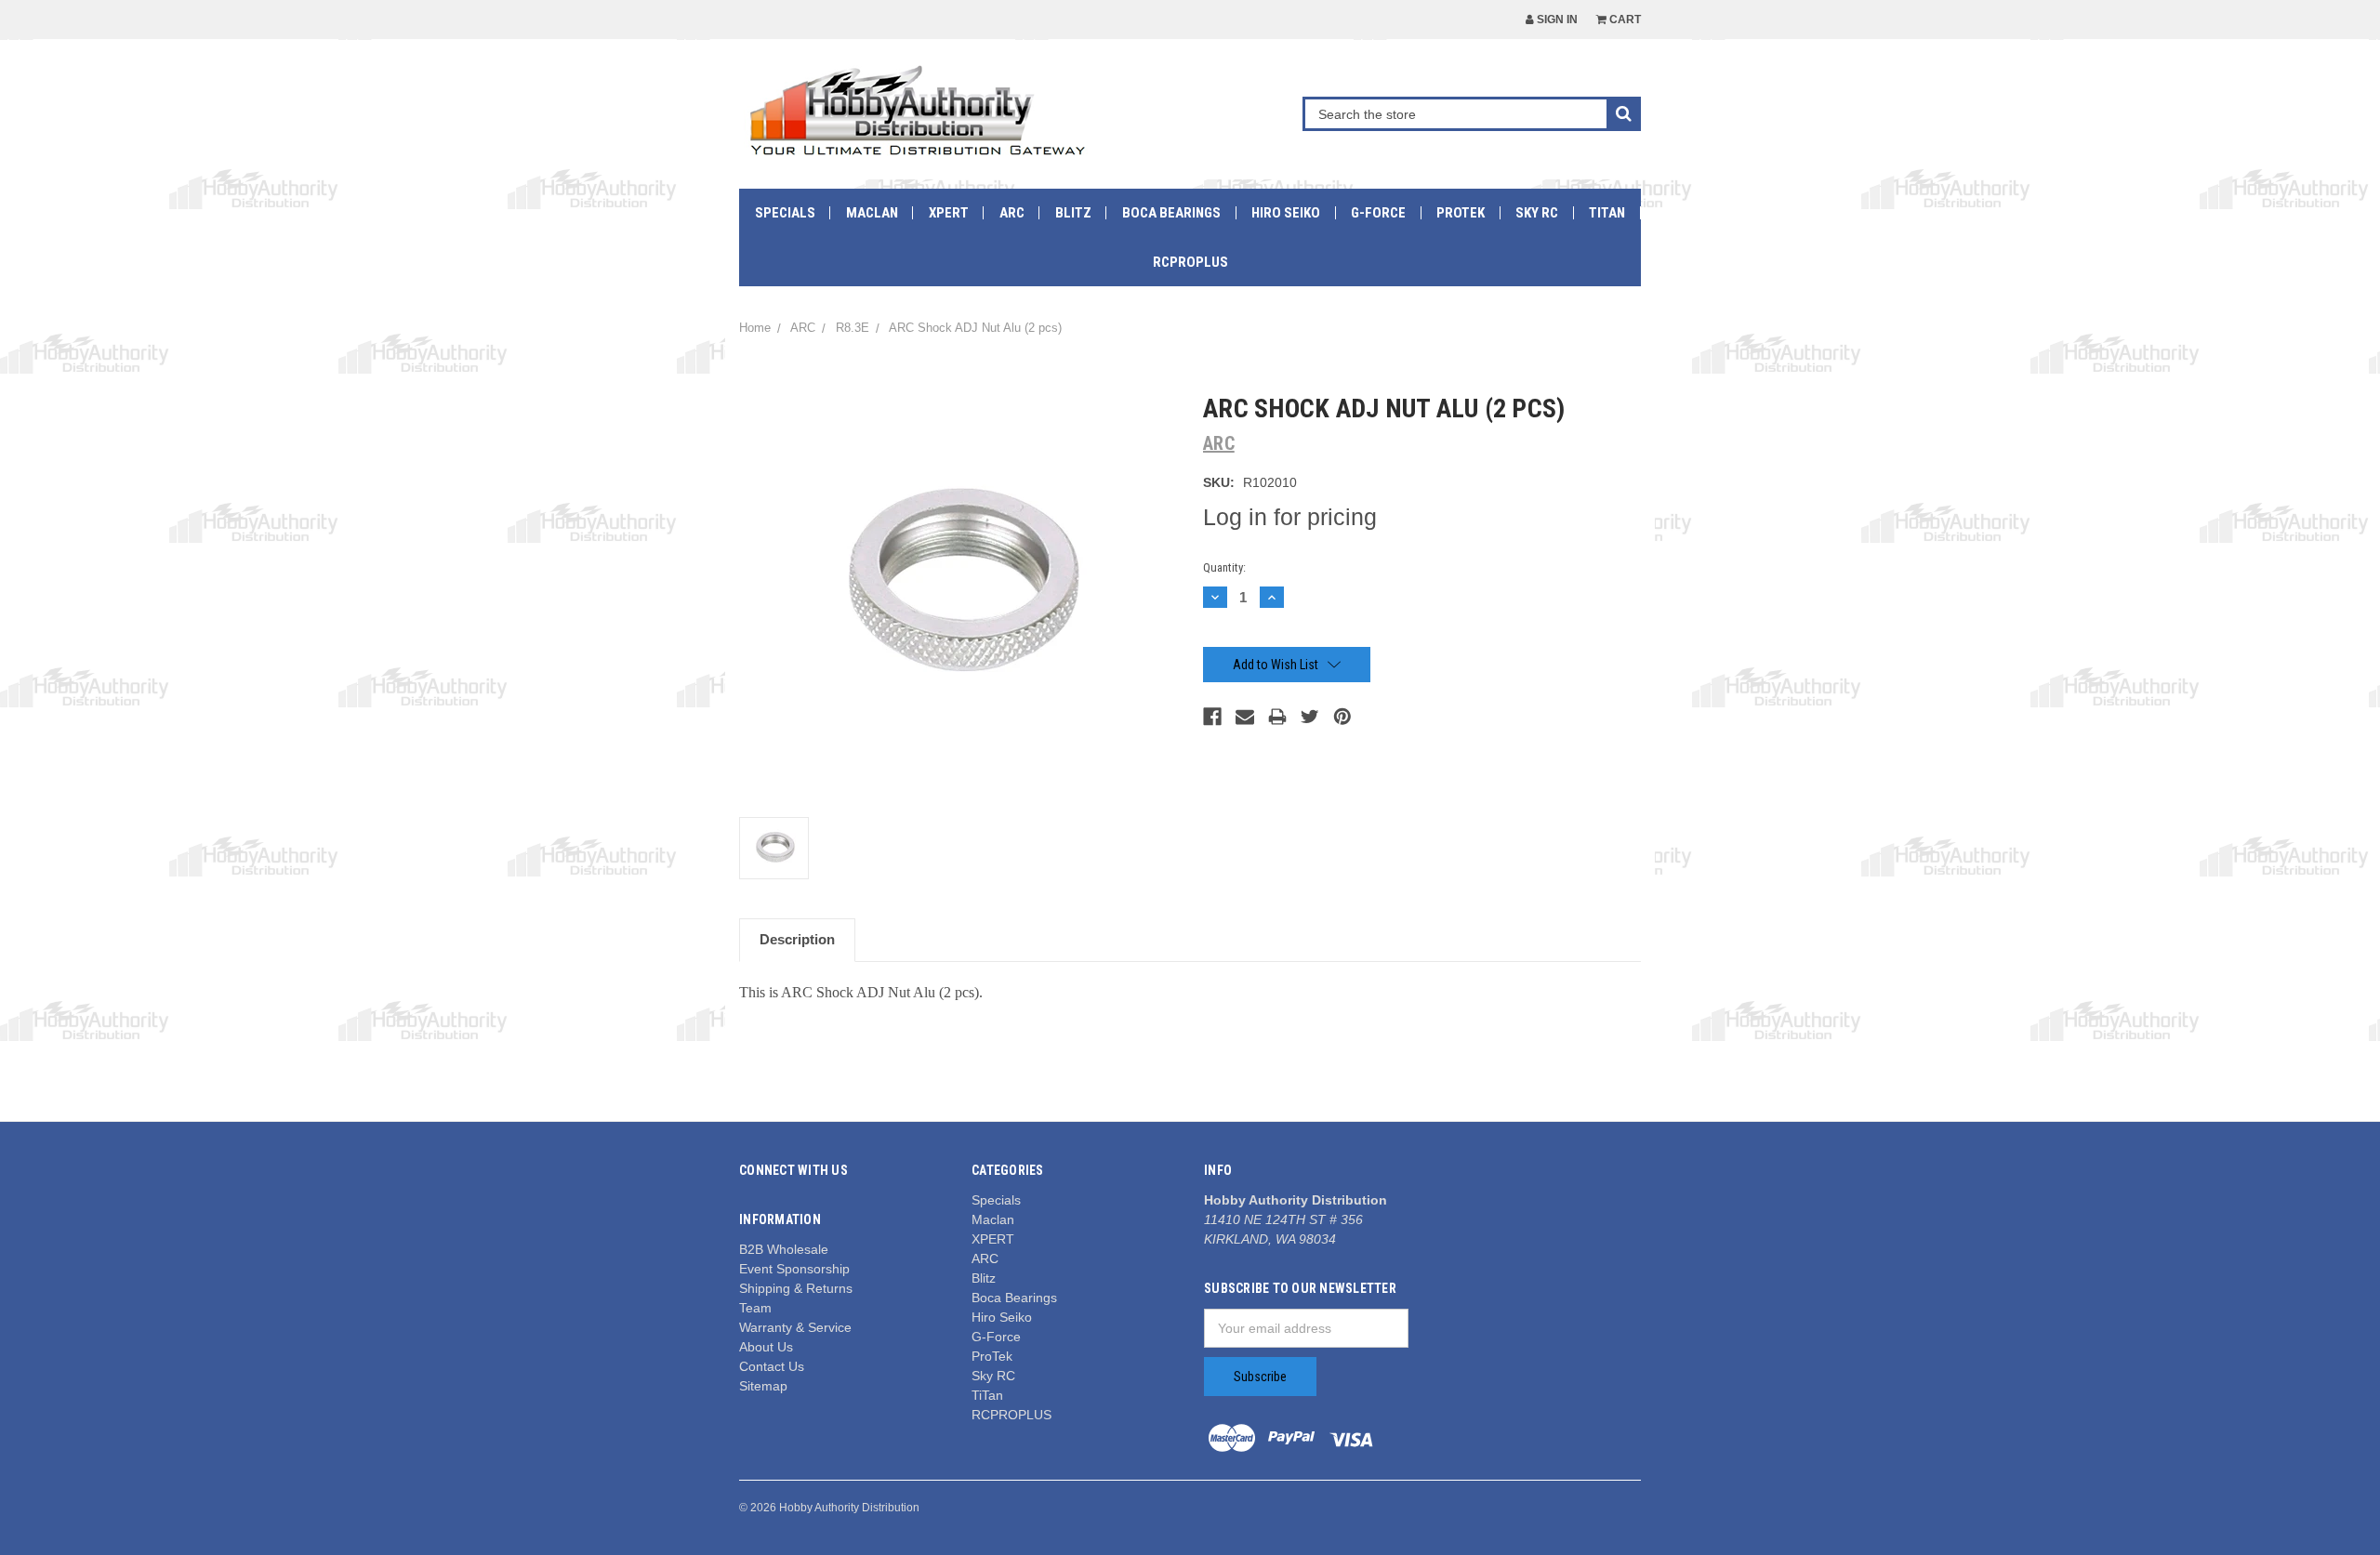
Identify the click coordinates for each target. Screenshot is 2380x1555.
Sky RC (1537, 213)
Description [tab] (797, 939)
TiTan (1607, 213)
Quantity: (1224, 567)
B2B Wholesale (784, 1249)
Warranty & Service (795, 1327)
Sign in (1556, 20)
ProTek (1461, 213)
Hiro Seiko (1286, 213)
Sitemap (763, 1386)
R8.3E (853, 328)
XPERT (949, 213)
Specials (785, 213)
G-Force (1378, 213)
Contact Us (772, 1366)
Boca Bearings (1171, 213)
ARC (1012, 213)
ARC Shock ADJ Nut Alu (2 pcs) (975, 328)
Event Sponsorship (794, 1269)
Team (755, 1308)
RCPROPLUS (1190, 262)
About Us (766, 1347)
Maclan (872, 213)
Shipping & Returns (796, 1288)
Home (755, 328)
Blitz (1073, 213)
